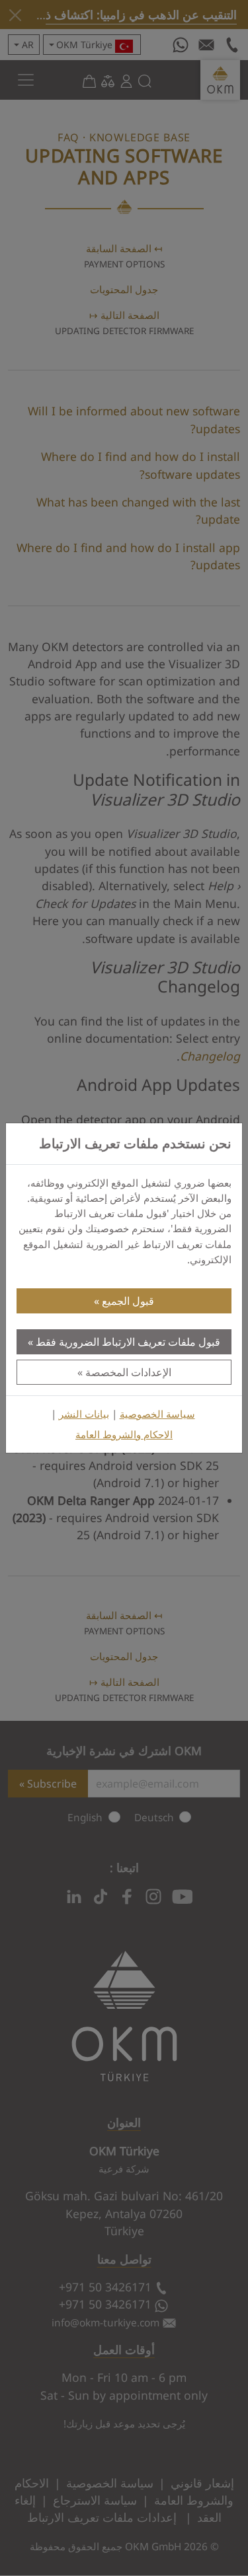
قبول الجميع (128, 1301)
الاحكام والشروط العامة (124, 1435)
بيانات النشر (84, 1414)
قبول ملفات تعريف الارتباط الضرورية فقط (128, 1342)
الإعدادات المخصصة (128, 1372)
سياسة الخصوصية (157, 1414)
